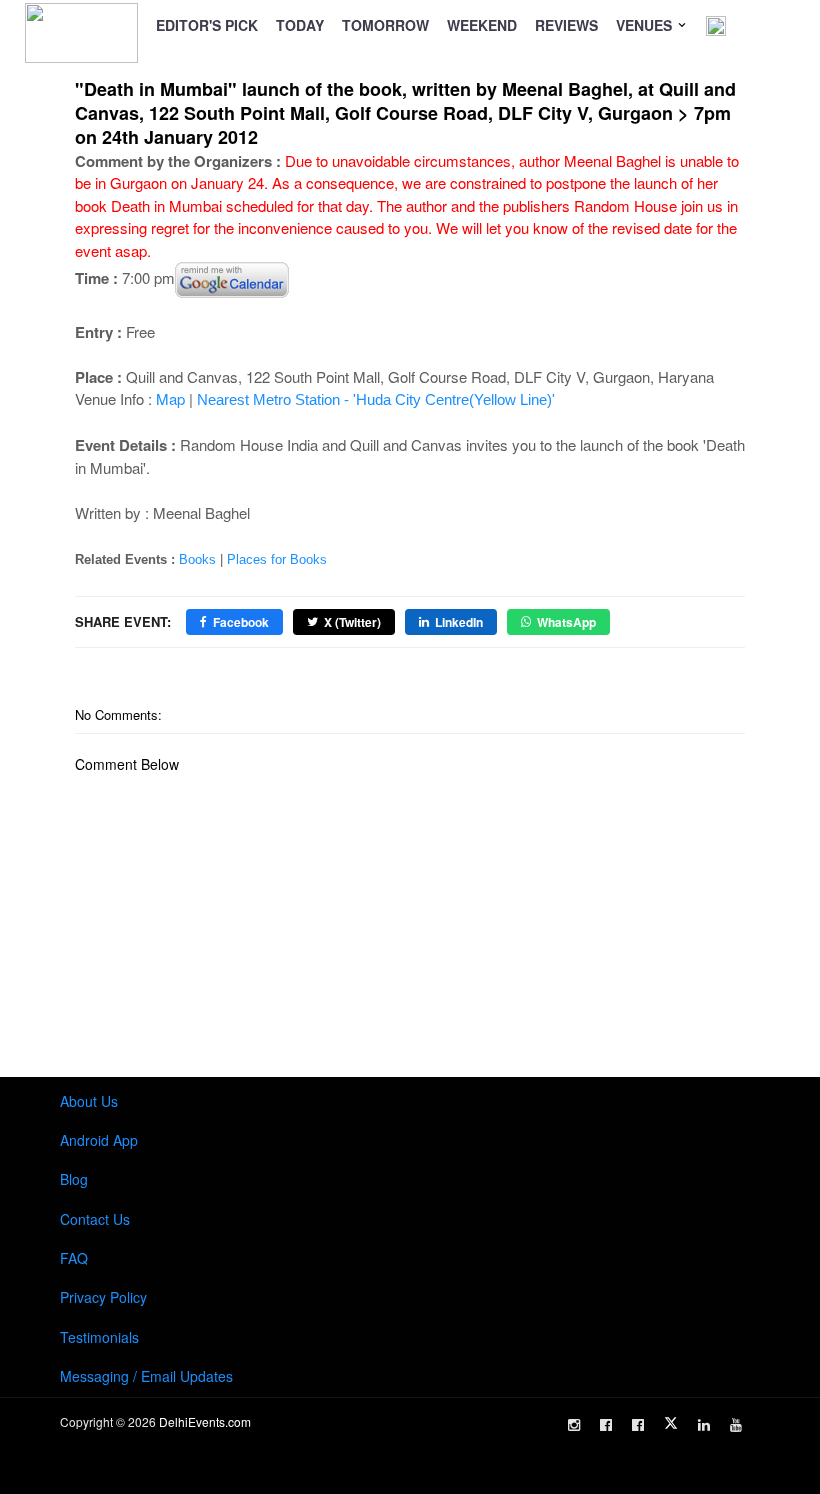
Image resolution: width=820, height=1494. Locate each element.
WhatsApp (566, 622)
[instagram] (574, 1425)
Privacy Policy (103, 1297)
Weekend (482, 25)
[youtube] (736, 1425)
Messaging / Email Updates (146, 1376)
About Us (89, 1101)
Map (170, 398)
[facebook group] (638, 1425)
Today (300, 25)
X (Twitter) (352, 622)
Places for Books (277, 559)
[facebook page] (606, 1425)
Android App (99, 1140)
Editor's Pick (207, 25)
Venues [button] (646, 25)
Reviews (566, 25)
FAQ (74, 1258)
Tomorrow (385, 25)
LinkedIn (459, 622)
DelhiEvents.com (205, 1421)
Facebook (241, 622)
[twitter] (671, 1423)
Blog (74, 1179)
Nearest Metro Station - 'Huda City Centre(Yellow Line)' (376, 399)
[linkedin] (704, 1425)
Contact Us (95, 1219)
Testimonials (99, 1337)
